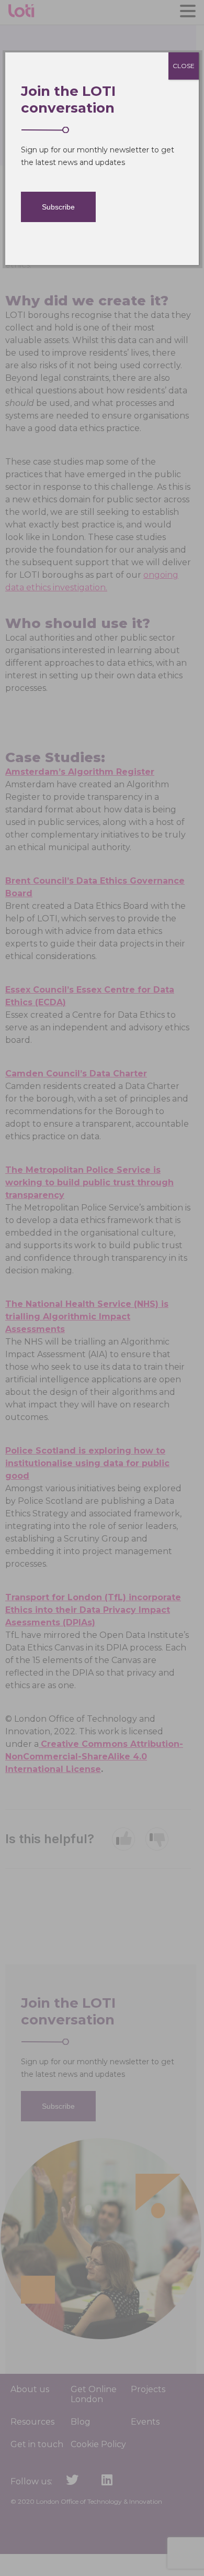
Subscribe (58, 207)
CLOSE (184, 66)
